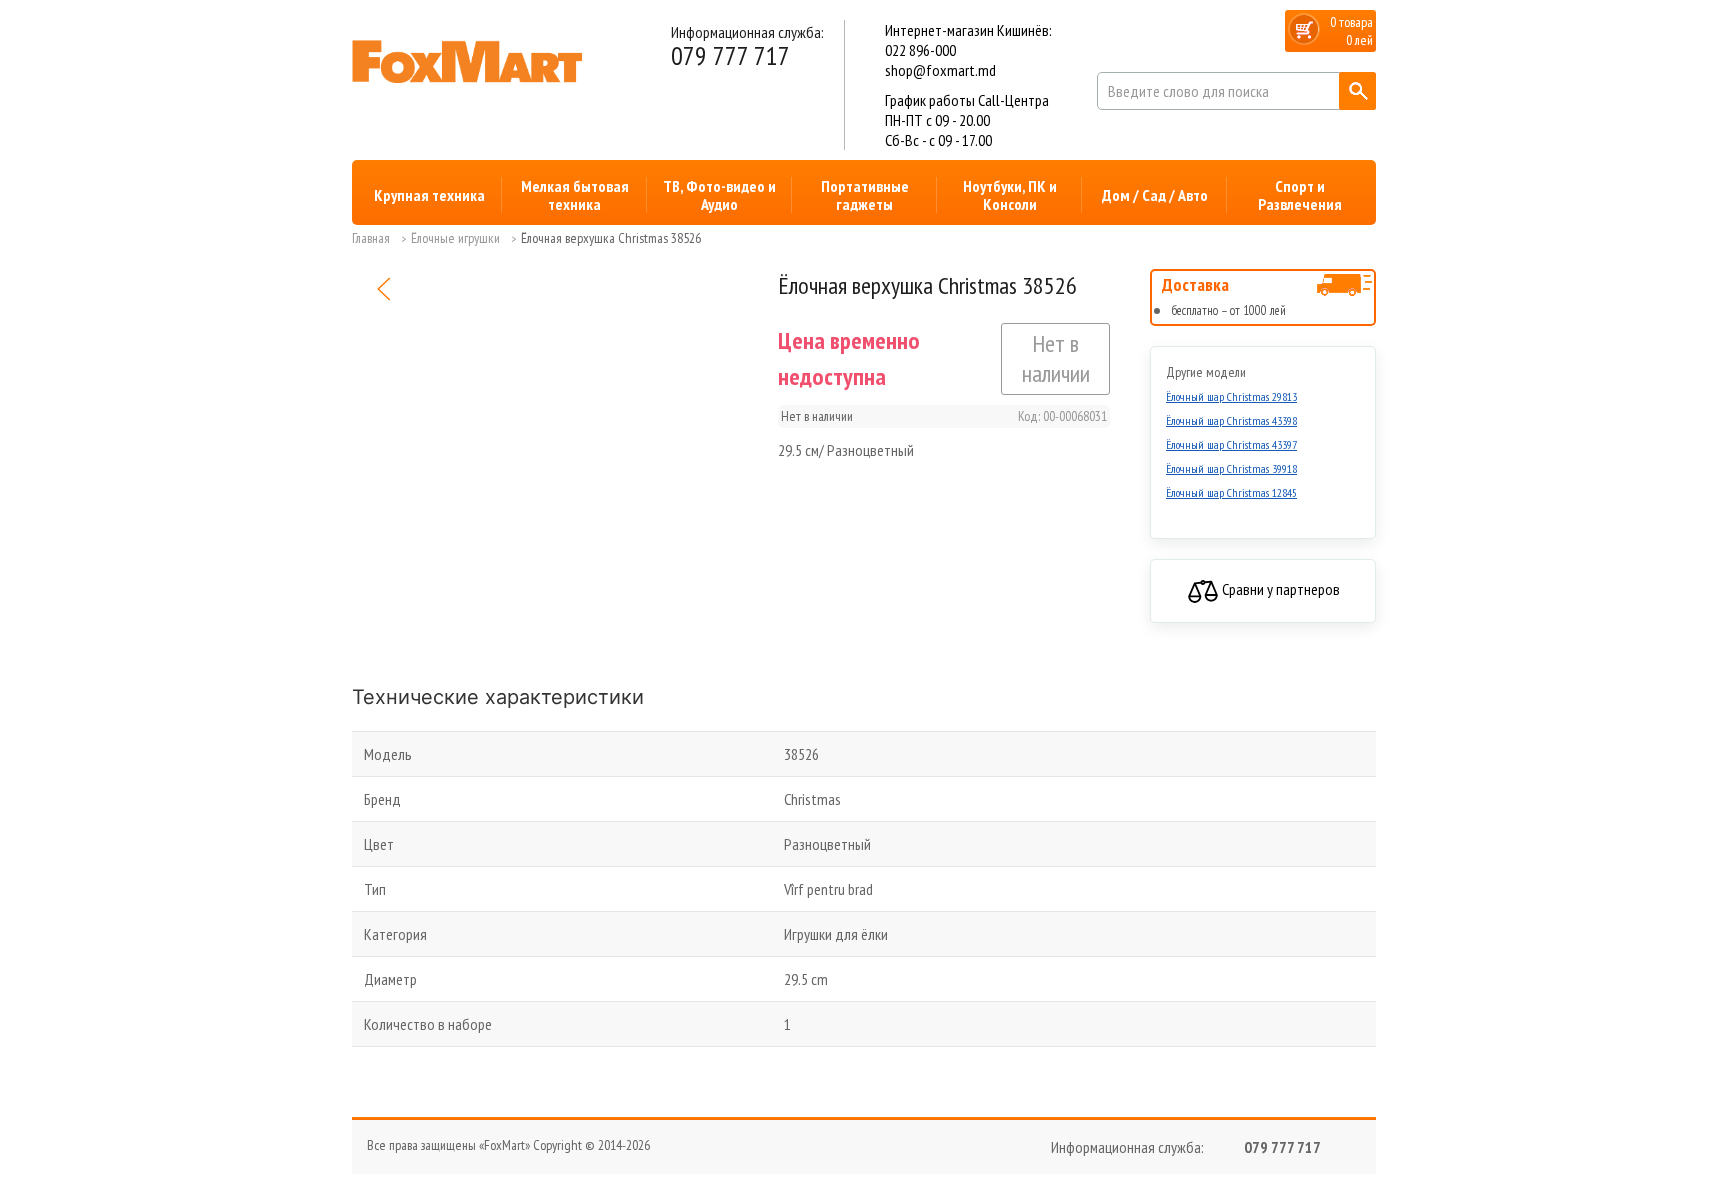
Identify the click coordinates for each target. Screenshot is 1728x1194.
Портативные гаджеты (865, 195)
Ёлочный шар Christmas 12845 (1231, 492)
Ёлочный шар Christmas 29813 (1231, 396)
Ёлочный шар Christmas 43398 (1231, 420)
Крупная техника (429, 195)
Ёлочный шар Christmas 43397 (1231, 444)
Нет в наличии (1056, 358)
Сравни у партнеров (1279, 589)
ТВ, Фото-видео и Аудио (719, 195)
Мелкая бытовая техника (575, 195)
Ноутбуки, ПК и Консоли (1010, 195)
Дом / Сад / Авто (1155, 195)
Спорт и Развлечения (1300, 195)
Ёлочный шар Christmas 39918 (1231, 468)
